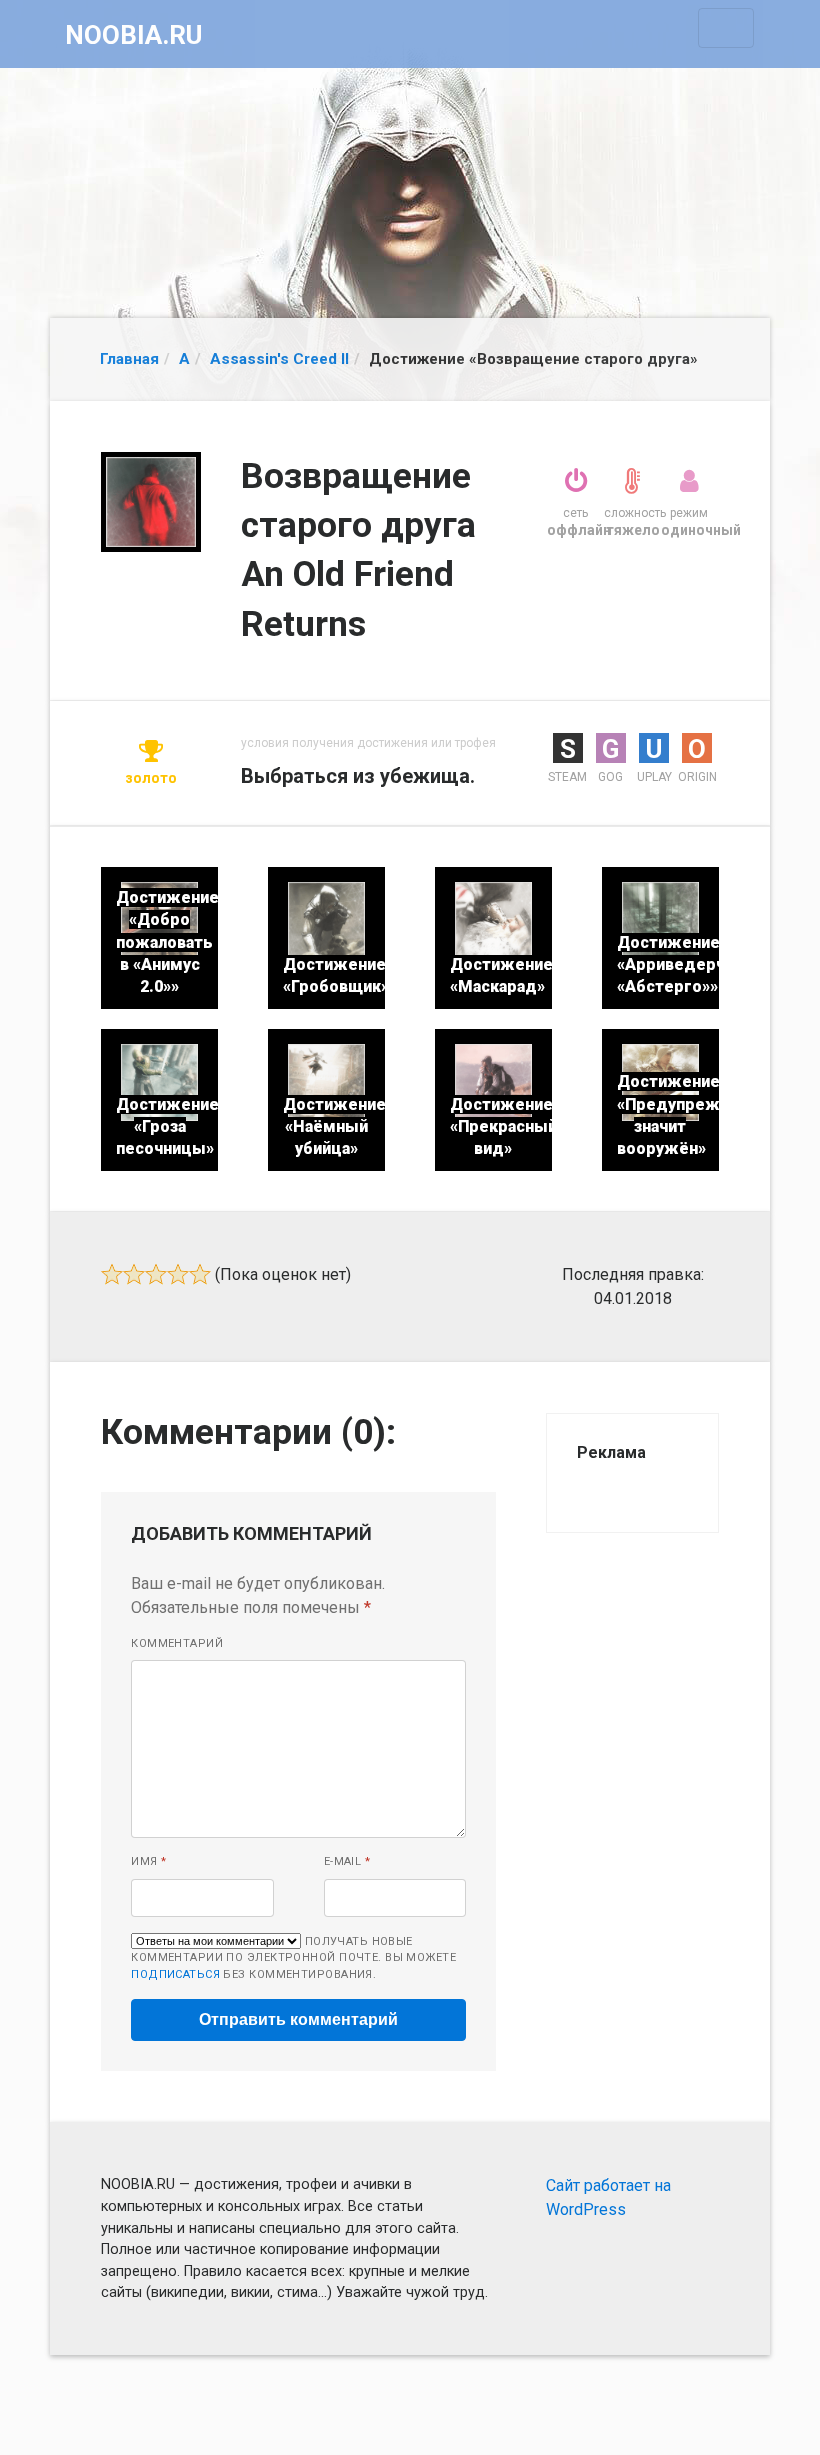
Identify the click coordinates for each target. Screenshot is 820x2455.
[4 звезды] (178, 1274)
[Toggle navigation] (726, 28)
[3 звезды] (156, 1274)
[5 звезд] (200, 1274)
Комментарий (177, 1643)
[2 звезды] (134, 1274)
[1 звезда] (112, 1274)
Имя (148, 1861)
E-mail (347, 1861)
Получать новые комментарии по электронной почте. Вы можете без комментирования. (293, 1958)
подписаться (175, 1974)
